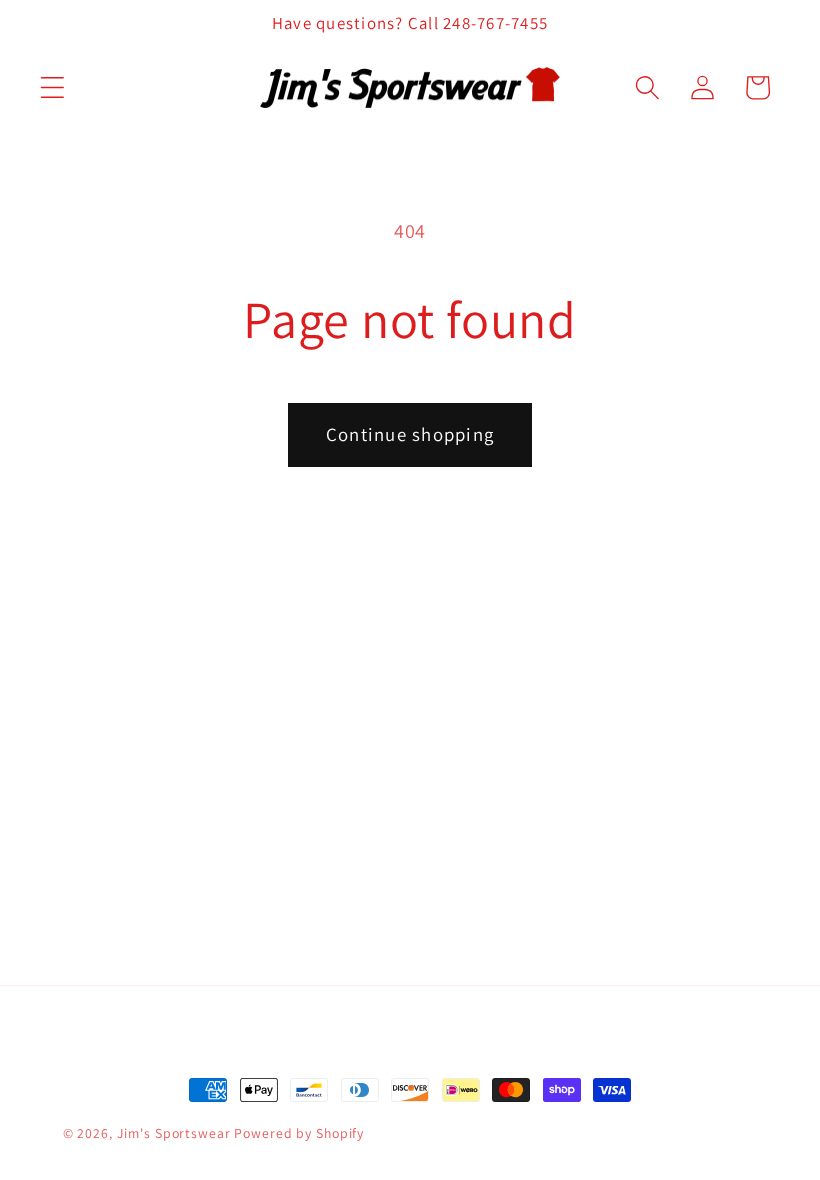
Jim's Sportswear (174, 1133)
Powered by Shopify (299, 1133)
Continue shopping (410, 434)
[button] (52, 87)
